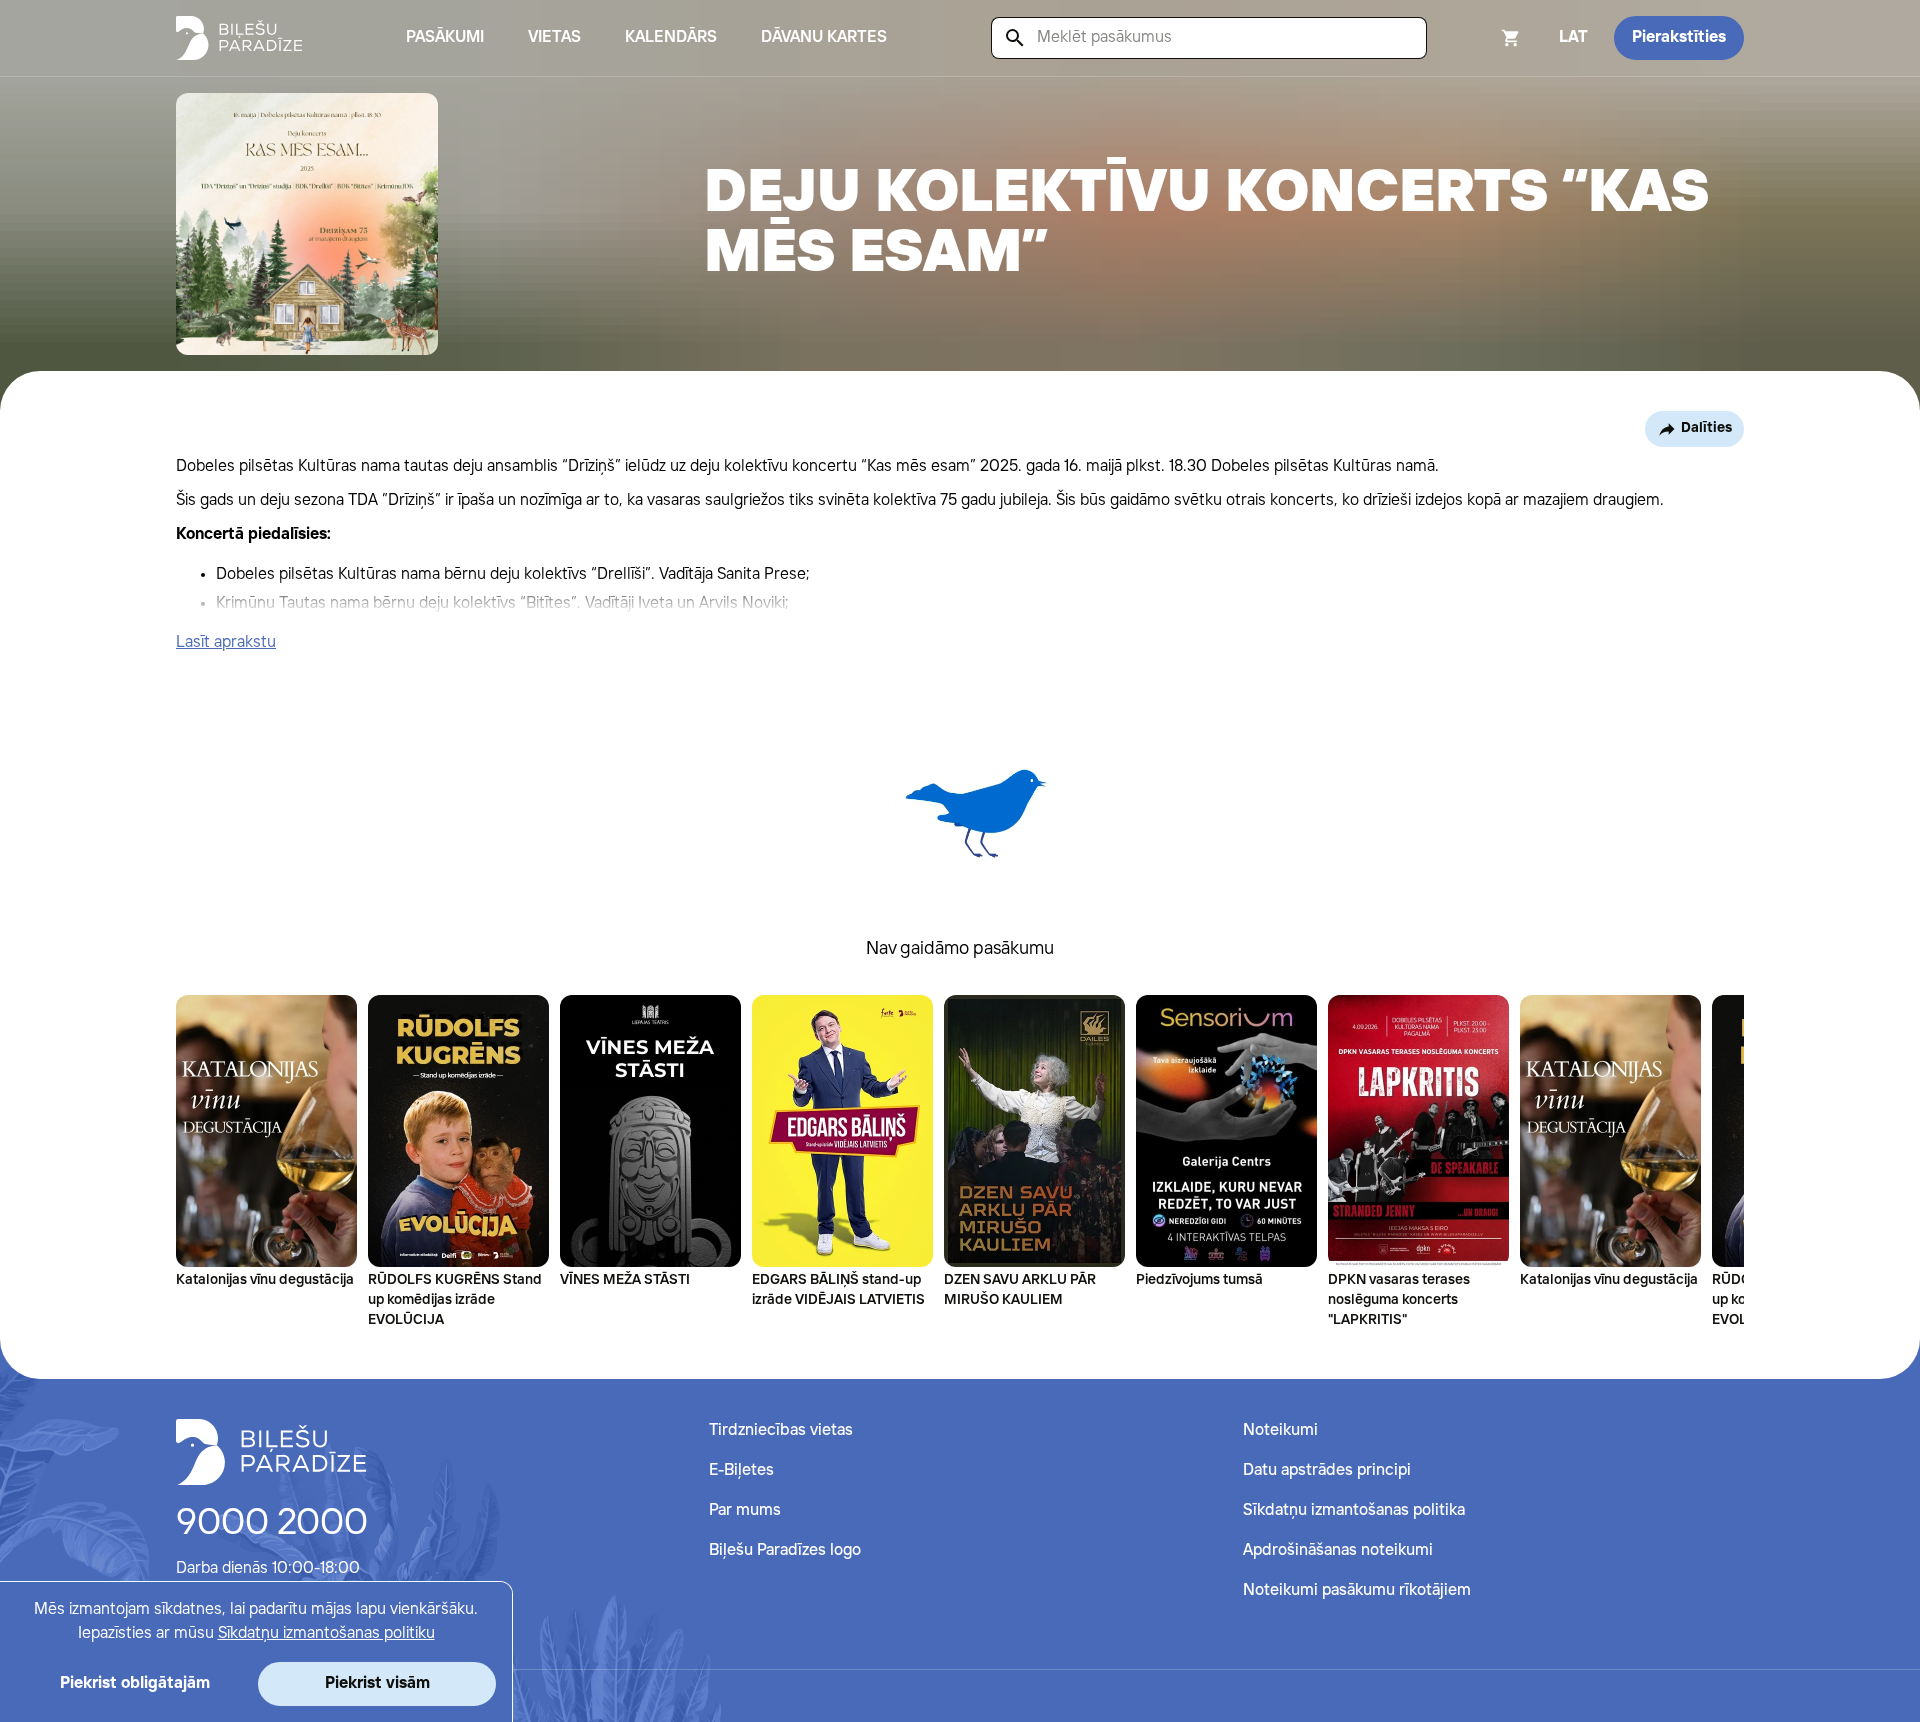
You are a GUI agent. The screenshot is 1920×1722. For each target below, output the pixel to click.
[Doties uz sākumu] (271, 1452)
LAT (1573, 37)
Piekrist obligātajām (135, 1683)
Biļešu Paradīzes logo (785, 1550)
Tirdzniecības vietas (781, 1430)
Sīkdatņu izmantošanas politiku (326, 1633)
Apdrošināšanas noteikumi (1338, 1550)
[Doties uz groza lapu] (1484, 38)
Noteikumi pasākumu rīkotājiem (1357, 1590)
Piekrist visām (377, 1683)
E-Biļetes (741, 1470)
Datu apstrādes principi (1327, 1470)
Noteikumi (1280, 1430)
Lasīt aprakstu (226, 642)
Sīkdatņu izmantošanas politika (1354, 1510)
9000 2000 (272, 1524)
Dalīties (1706, 428)
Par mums (745, 1510)
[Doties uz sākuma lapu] (239, 38)
